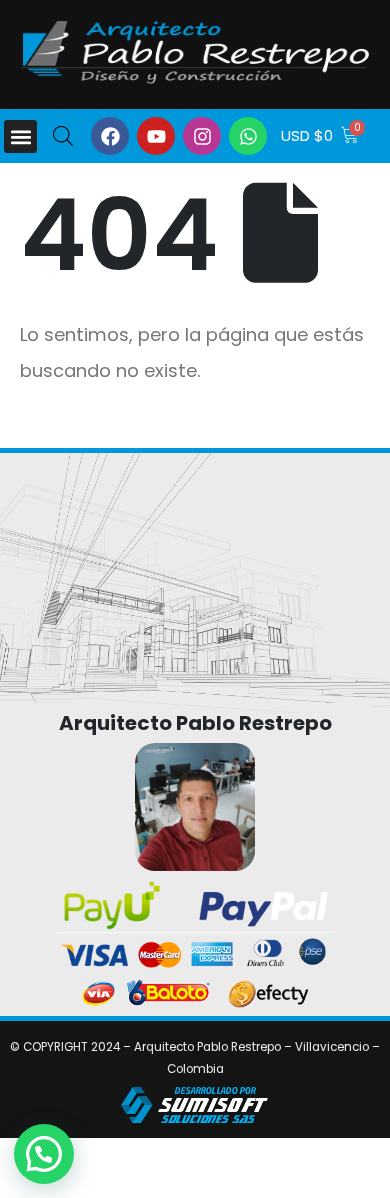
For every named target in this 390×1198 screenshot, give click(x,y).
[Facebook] (110, 136)
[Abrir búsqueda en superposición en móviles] (63, 134)
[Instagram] (202, 136)
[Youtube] (156, 136)
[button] (20, 136)
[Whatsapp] (248, 136)
